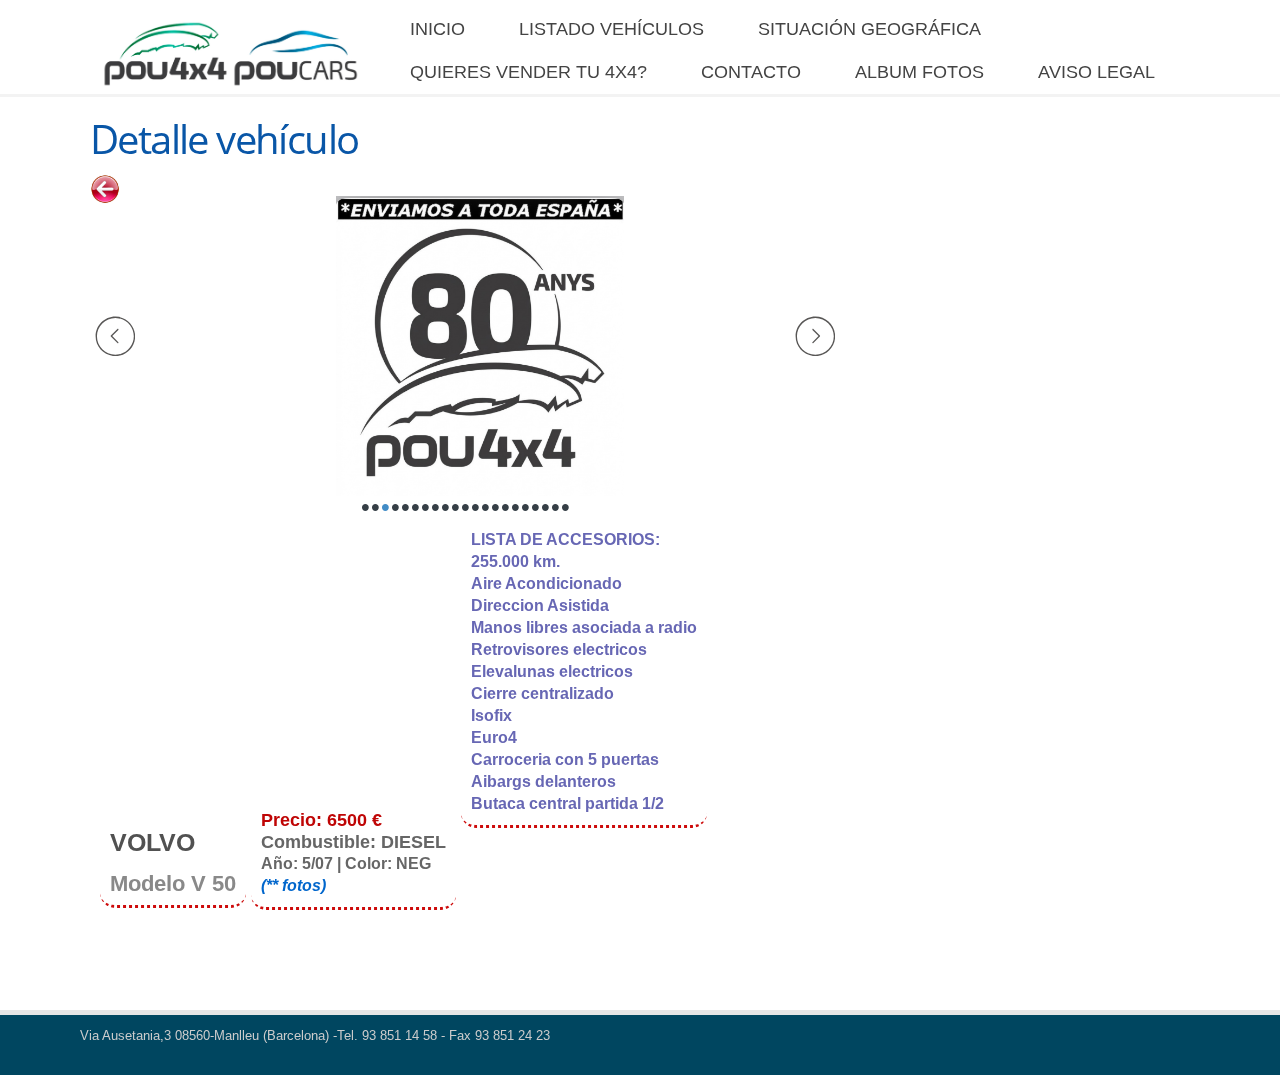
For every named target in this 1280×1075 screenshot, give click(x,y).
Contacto (751, 72)
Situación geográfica (869, 29)
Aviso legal (1096, 72)
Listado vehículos (611, 29)
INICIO (437, 29)
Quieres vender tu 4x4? (528, 72)
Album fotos (919, 72)
